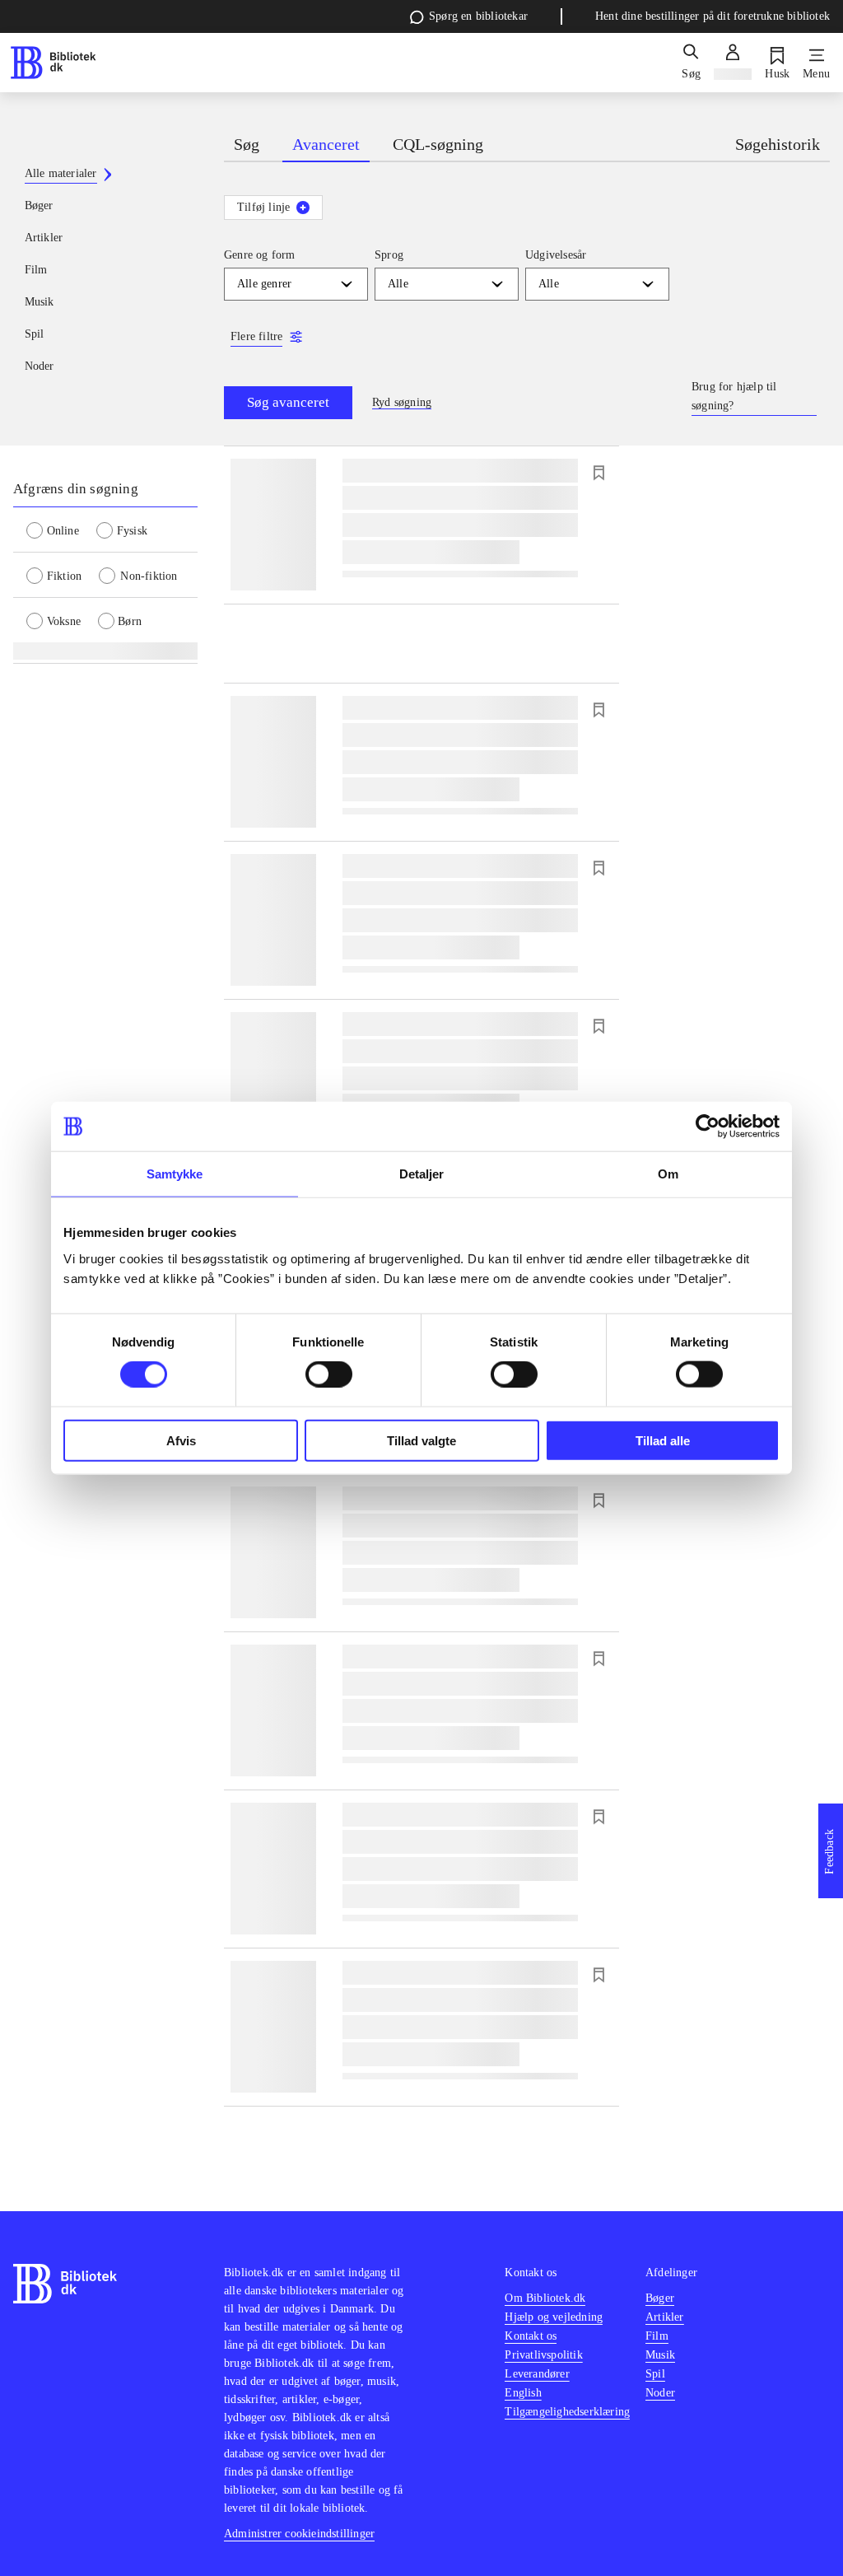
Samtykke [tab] (175, 1174)
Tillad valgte (421, 1440)
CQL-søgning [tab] (438, 144)
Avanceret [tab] (326, 144)
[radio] (61, 530)
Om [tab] (668, 1174)
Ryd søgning (402, 402)
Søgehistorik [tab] (778, 144)
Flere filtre (256, 336)
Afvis (181, 1440)
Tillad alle (663, 1440)
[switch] (329, 1374)
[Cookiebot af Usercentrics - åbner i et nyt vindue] (708, 1127)
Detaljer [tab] (422, 1174)
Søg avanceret (288, 402)
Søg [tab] (247, 144)
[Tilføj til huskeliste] (598, 473)
